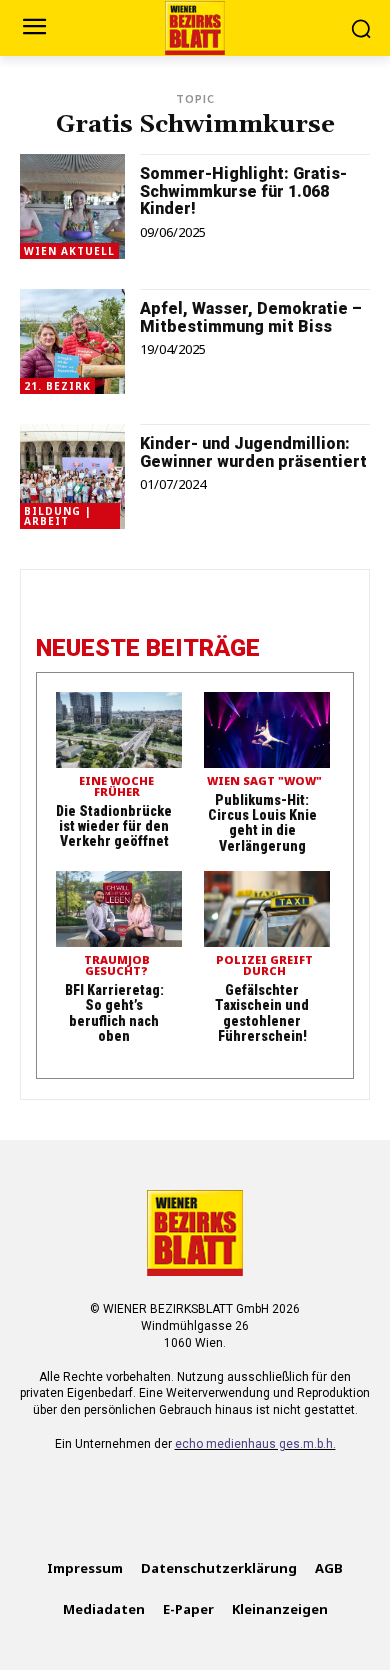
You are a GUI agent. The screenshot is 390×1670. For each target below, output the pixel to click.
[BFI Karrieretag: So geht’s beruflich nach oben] (119, 909)
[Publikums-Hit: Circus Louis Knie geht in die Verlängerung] (267, 730)
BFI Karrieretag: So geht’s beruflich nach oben (114, 1013)
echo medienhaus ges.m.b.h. (255, 1444)
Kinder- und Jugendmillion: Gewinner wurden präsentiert (253, 452)
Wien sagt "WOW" (264, 781)
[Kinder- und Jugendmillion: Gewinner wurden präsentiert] (72, 476)
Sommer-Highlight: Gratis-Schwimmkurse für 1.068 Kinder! (243, 191)
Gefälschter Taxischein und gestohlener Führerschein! (262, 1013)
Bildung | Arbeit (58, 516)
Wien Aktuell (69, 251)
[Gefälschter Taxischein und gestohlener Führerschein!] (267, 909)
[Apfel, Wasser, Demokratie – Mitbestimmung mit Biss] (72, 341)
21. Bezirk (57, 386)
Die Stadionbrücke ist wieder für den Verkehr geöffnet (114, 826)
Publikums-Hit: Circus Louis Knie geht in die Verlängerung (262, 823)
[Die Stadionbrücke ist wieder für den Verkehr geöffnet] (119, 730)
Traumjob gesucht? (117, 966)
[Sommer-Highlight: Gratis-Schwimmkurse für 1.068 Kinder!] (72, 206)
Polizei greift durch (264, 966)
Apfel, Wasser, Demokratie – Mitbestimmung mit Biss (251, 317)
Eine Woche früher (116, 787)
